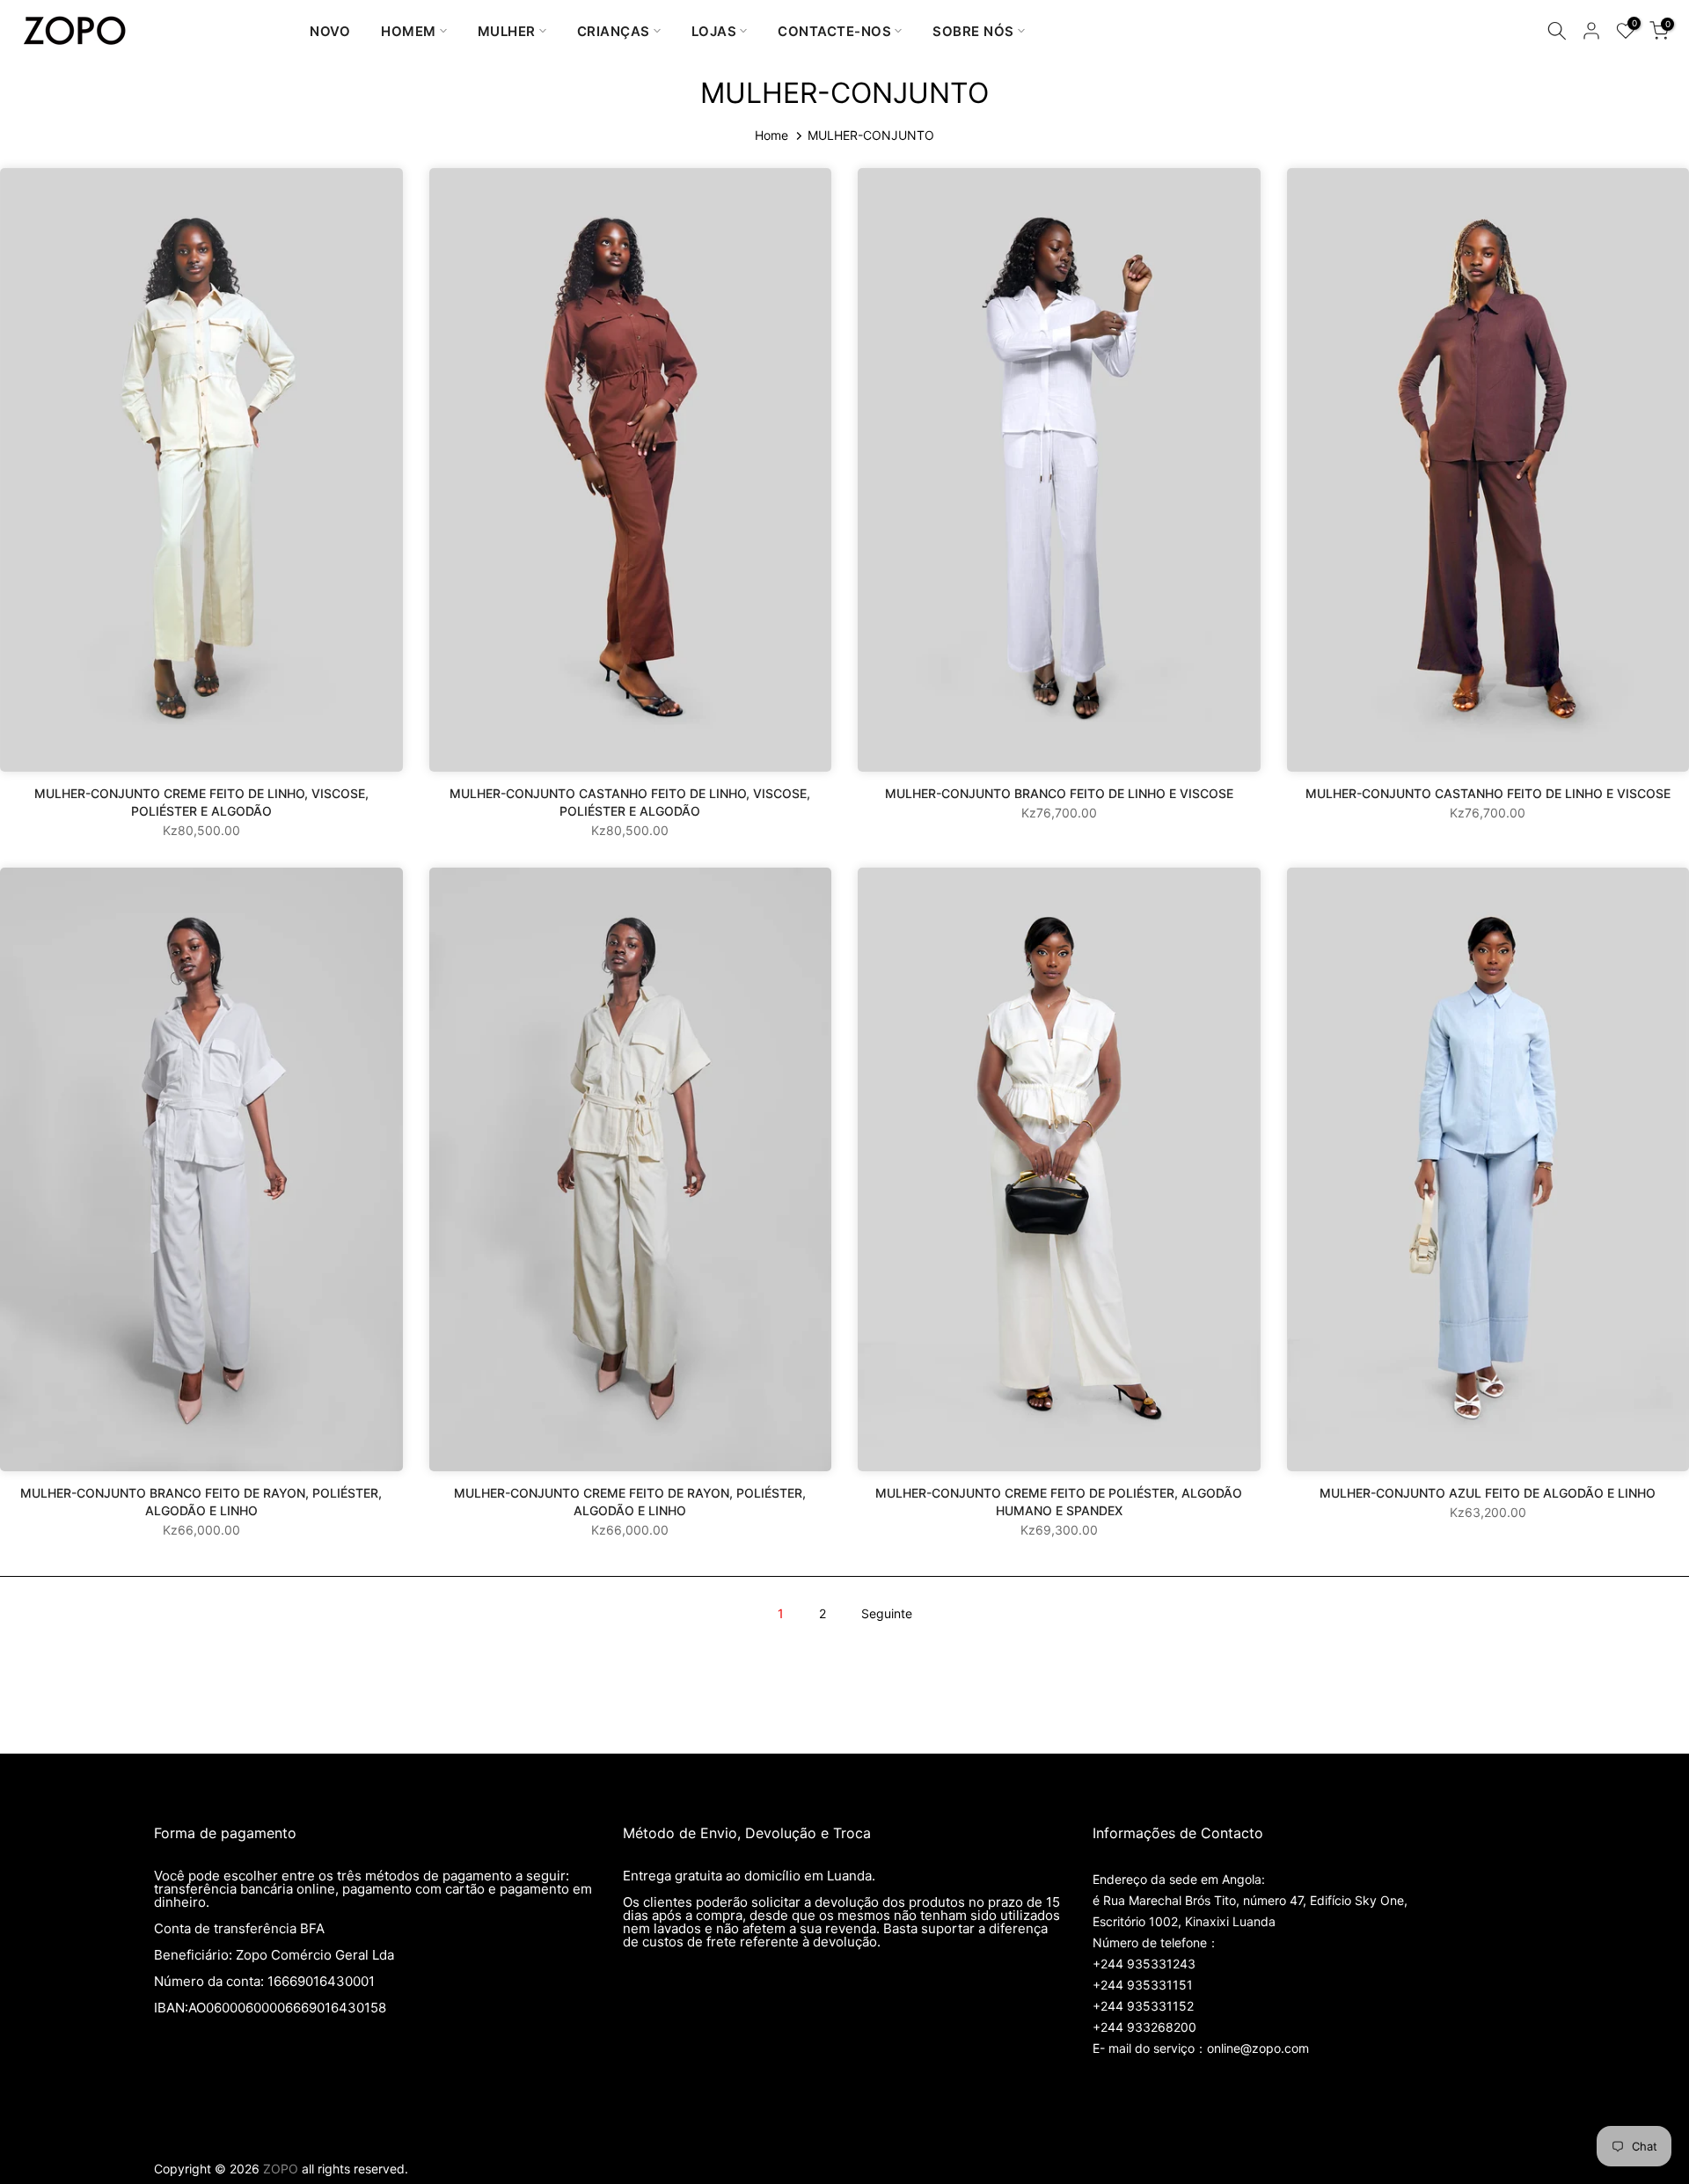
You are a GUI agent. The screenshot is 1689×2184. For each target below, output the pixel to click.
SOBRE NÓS (973, 31)
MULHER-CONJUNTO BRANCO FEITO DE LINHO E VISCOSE (1059, 793)
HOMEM (409, 31)
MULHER (507, 31)
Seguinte (887, 1613)
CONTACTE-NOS (834, 31)
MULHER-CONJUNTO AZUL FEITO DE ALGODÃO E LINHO (1488, 1493)
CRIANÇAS (614, 31)
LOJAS (714, 31)
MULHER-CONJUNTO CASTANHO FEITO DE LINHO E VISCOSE (1488, 793)
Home (771, 135)
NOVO (330, 31)
